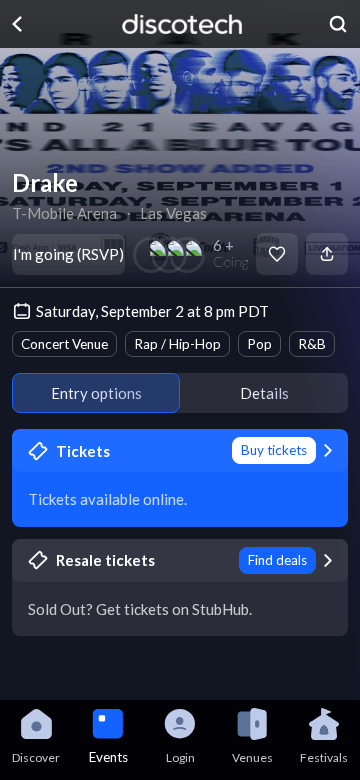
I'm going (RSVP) (68, 254)
